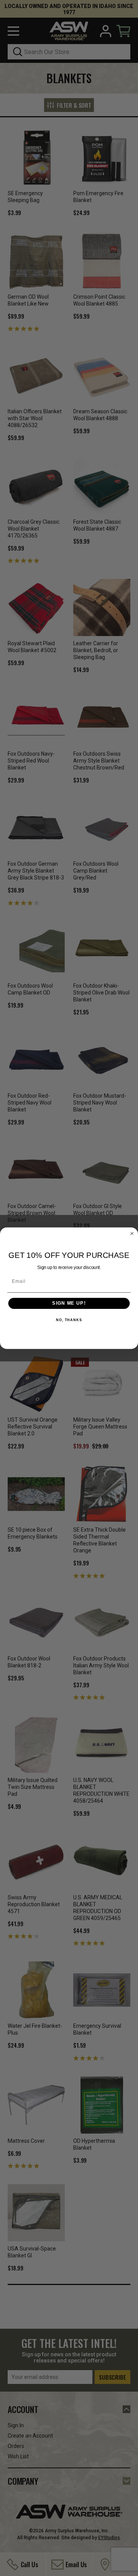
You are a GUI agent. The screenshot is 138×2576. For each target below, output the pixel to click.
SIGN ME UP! (69, 1303)
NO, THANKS (69, 1320)
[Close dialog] (132, 1233)
